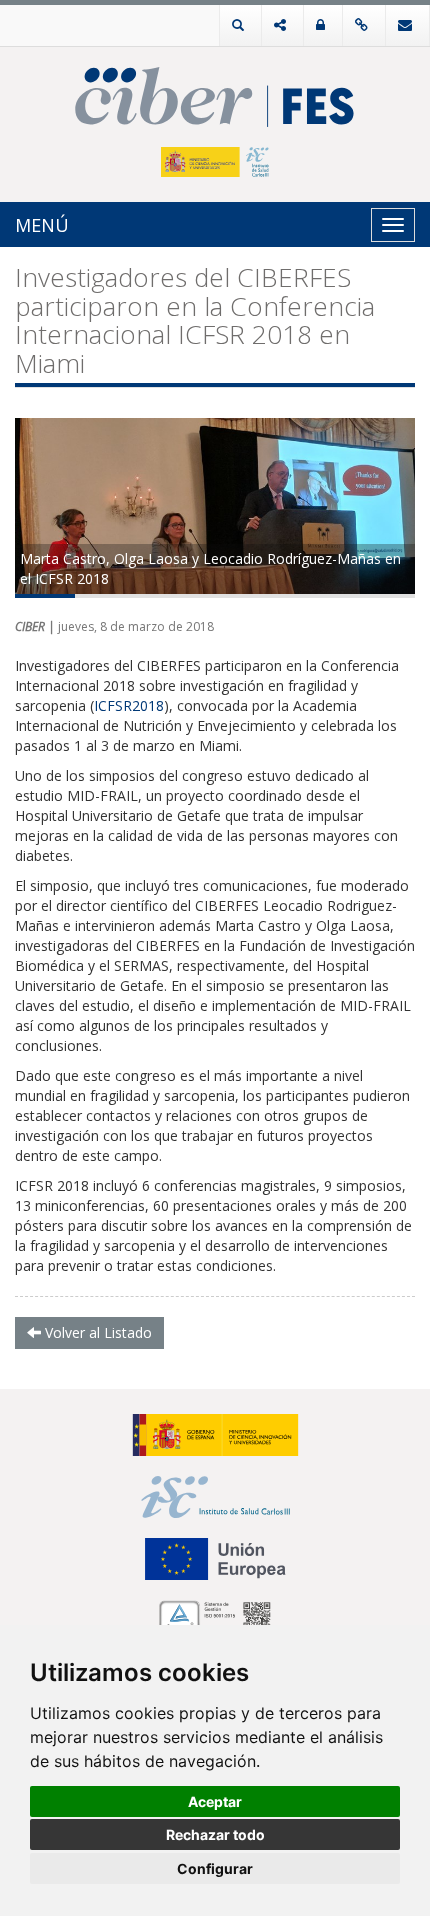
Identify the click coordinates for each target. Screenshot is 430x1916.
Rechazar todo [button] (215, 1834)
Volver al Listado (96, 1332)
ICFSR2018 (129, 705)
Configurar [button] (215, 1868)
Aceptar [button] (215, 1801)
